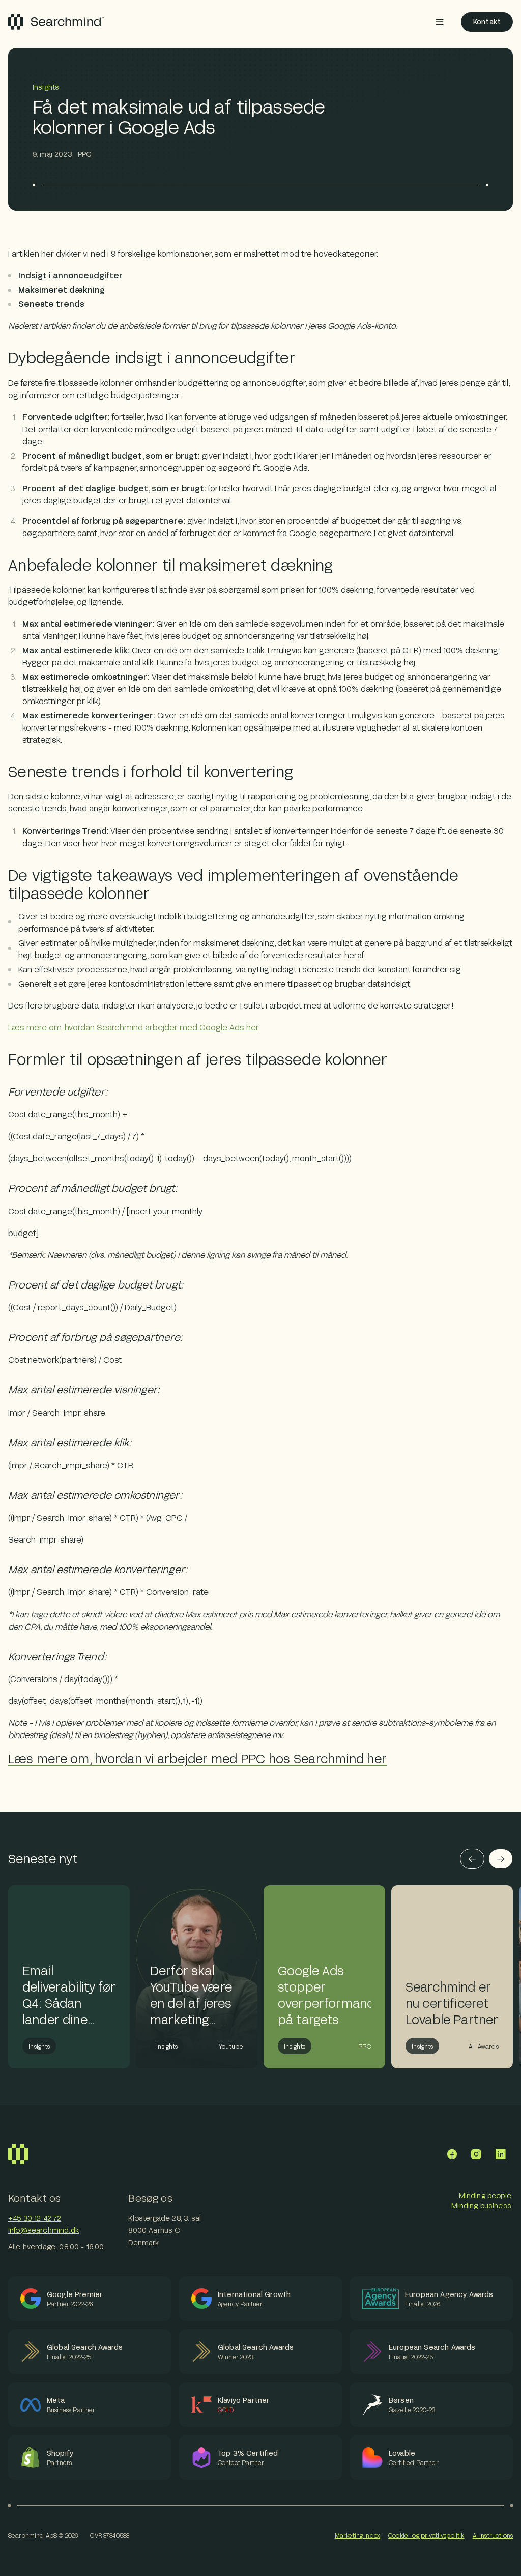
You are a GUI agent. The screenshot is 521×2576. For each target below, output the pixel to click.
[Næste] (501, 1859)
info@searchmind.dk (44, 2230)
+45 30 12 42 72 (35, 2218)
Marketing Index (357, 2535)
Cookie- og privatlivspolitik (426, 2535)
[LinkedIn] (501, 2154)
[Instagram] (476, 2154)
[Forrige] (472, 1859)
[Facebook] (452, 2154)
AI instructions (493, 2535)
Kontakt (487, 22)
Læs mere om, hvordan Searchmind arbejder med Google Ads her (134, 1027)
